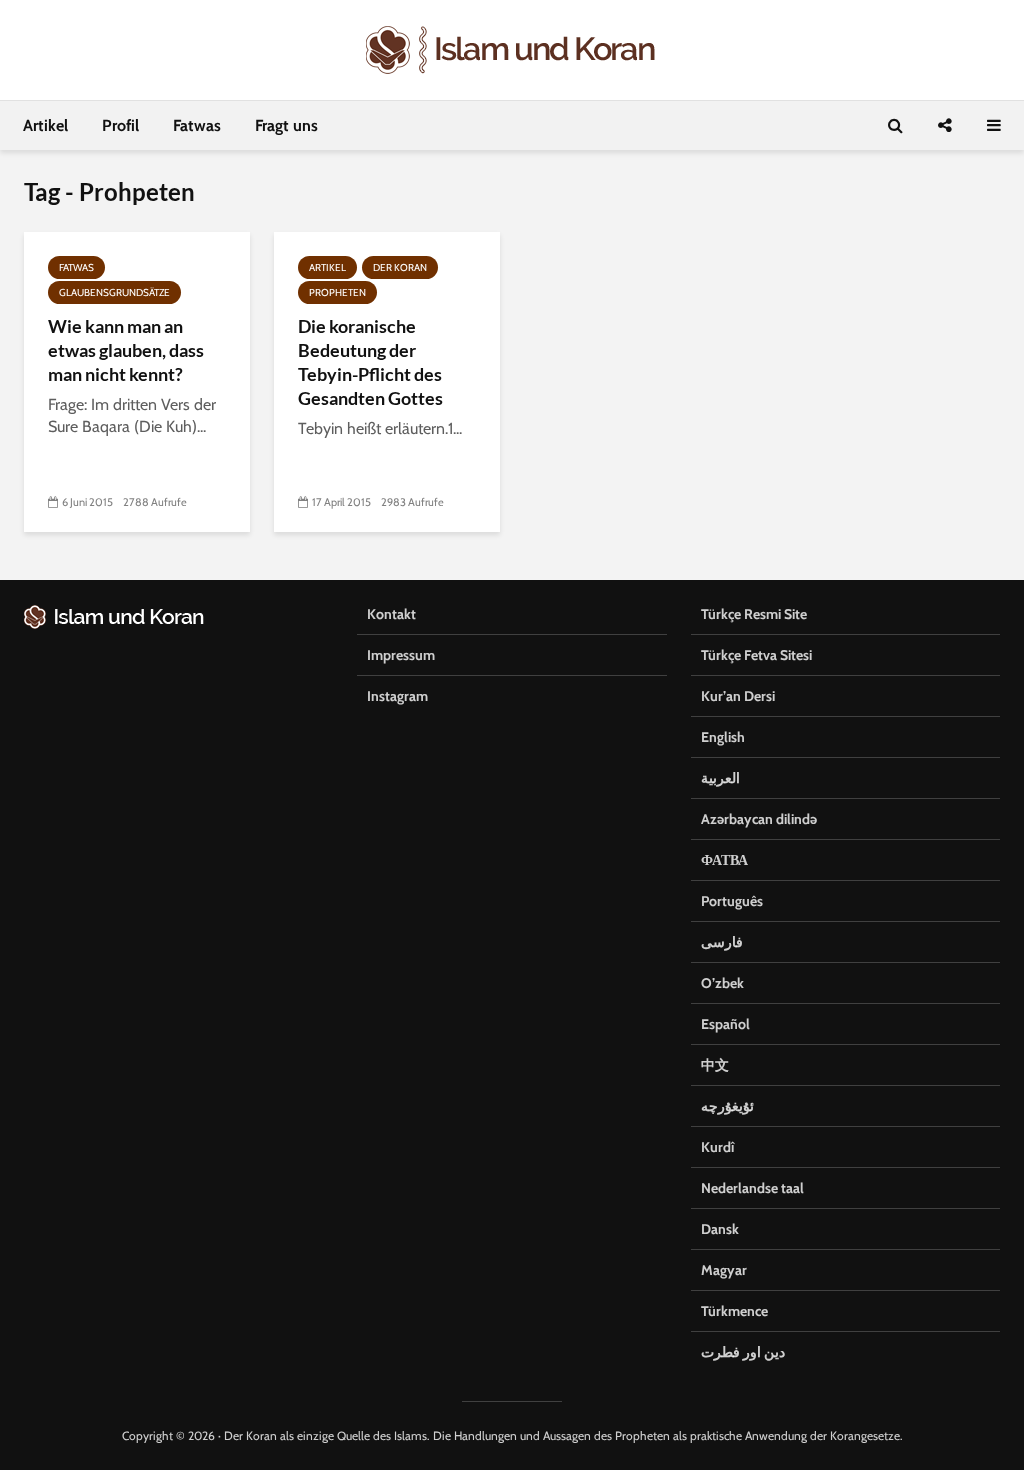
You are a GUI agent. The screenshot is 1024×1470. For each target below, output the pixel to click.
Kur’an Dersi (738, 696)
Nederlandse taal (752, 1188)
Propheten (337, 292)
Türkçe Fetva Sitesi (756, 655)
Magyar (724, 1270)
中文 (715, 1065)
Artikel (45, 125)
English (723, 737)
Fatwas (197, 125)
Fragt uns (286, 125)
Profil (120, 125)
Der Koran (400, 267)
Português (732, 901)
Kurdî (717, 1147)
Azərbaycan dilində (759, 819)
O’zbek (722, 983)
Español (725, 1024)
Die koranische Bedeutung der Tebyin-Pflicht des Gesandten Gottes (370, 362)
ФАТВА (724, 860)
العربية (720, 778)
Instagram (397, 696)
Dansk (720, 1229)
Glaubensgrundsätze (114, 292)
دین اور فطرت (743, 1352)
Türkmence (734, 1311)
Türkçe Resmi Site (754, 614)
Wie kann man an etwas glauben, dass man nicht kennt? (126, 350)
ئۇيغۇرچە (727, 1106)
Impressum (401, 655)
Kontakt (391, 614)
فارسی (722, 942)
